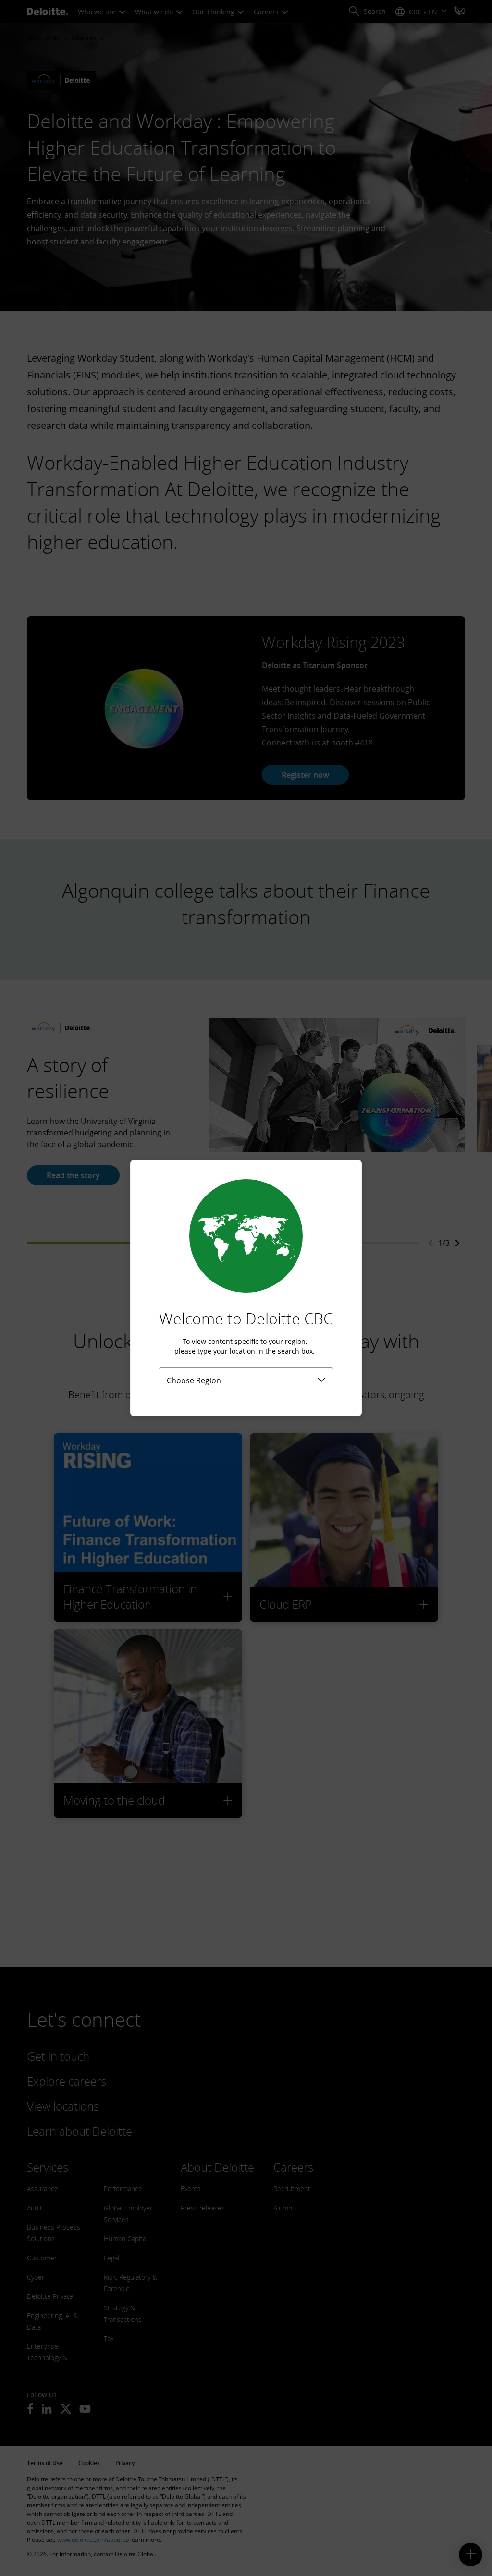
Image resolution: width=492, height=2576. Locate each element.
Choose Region (194, 1380)
